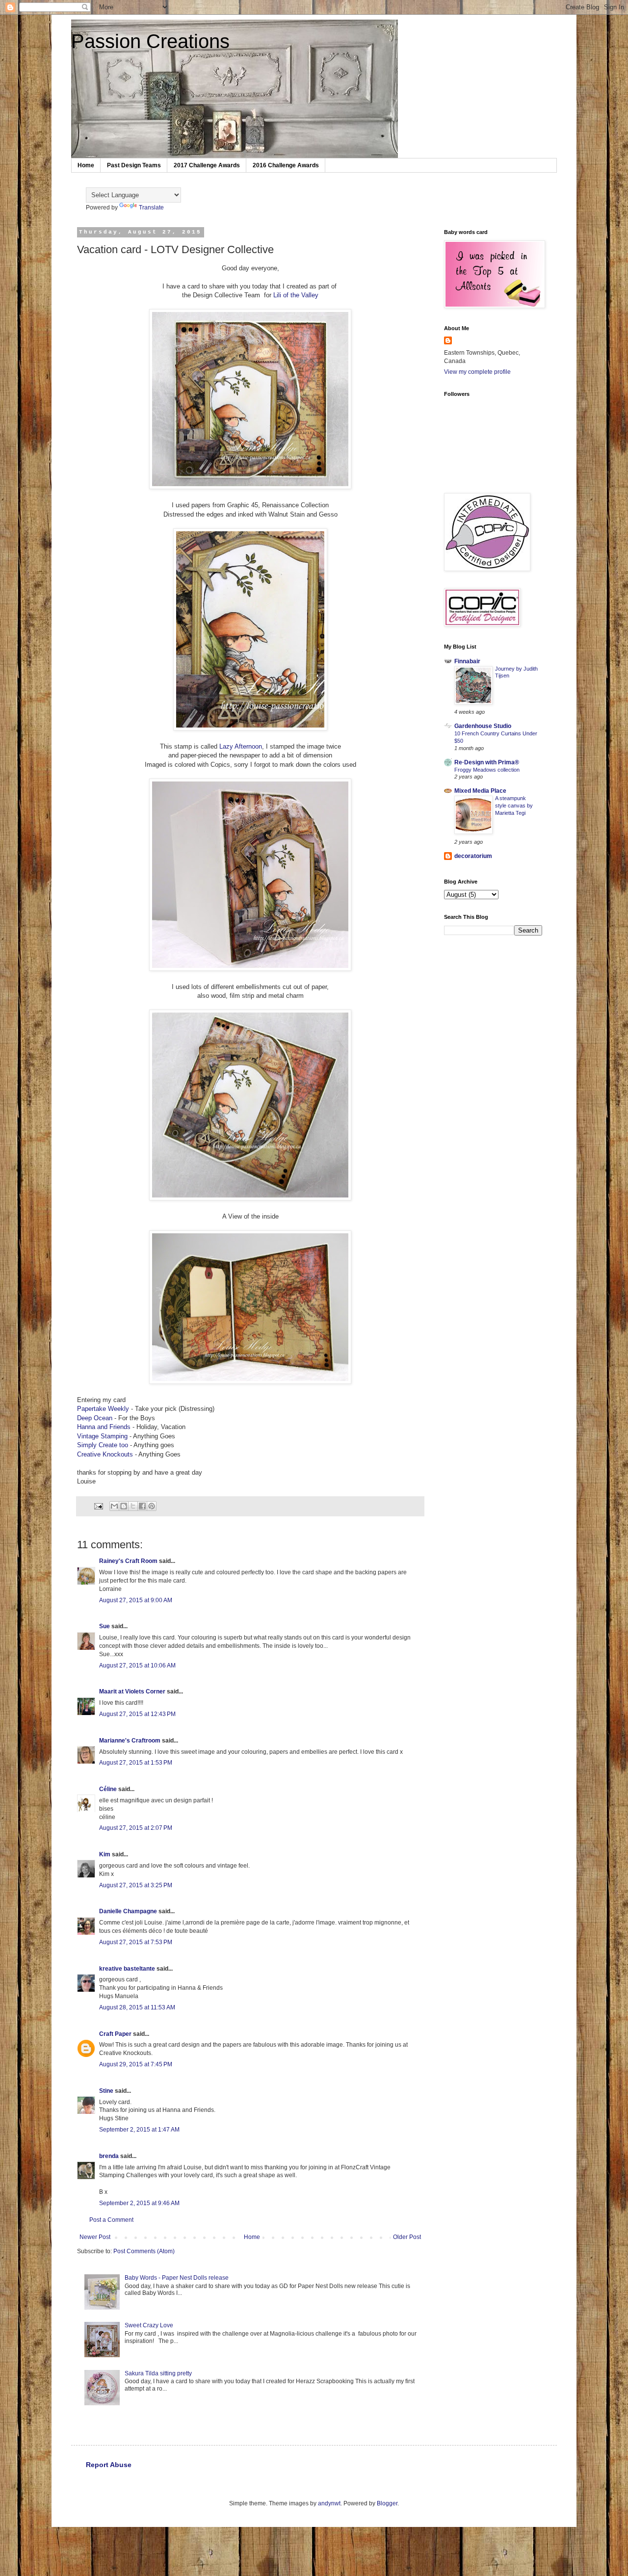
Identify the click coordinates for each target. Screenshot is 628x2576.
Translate (151, 208)
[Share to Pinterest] (152, 1506)
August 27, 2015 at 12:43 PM (137, 1714)
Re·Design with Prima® (487, 762)
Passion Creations (150, 41)
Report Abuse (109, 2465)
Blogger (387, 2503)
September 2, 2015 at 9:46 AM (139, 2203)
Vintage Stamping (102, 1436)
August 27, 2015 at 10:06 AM (137, 1665)
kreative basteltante (127, 1969)
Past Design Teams (134, 165)
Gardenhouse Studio (483, 726)
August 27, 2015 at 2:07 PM (136, 1828)
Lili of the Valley (296, 295)
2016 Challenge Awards (286, 165)
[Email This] (114, 1506)
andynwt (329, 2503)
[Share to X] (133, 1506)
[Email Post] (98, 1506)
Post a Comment (111, 2220)
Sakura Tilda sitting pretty (158, 2373)
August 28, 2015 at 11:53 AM (137, 2007)
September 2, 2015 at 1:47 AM (139, 2130)
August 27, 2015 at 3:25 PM (136, 1885)
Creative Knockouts (105, 1454)
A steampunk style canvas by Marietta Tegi (514, 806)
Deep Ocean (95, 1418)
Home (86, 165)
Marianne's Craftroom (130, 1741)
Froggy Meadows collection (487, 770)
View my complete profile (477, 372)
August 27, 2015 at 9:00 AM (136, 1600)
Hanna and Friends (105, 1427)
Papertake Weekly (103, 1409)
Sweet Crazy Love (149, 2325)
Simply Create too (103, 1445)
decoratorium (473, 856)
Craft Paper (115, 2034)
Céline (108, 1789)
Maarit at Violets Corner (132, 1691)
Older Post (407, 2237)
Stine (106, 2091)
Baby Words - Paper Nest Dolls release (177, 2278)
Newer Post (95, 2237)
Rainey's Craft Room (128, 1561)
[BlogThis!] (124, 1506)
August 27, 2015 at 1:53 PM (136, 1763)
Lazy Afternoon (241, 746)
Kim (105, 1854)
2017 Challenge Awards (207, 165)
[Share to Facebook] (142, 1506)
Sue (105, 1626)
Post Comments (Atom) (144, 2251)
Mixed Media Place (480, 791)
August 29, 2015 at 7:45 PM (136, 2064)
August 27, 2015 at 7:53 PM (136, 1942)
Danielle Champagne (128, 1911)
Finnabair (467, 661)
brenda (109, 2156)
